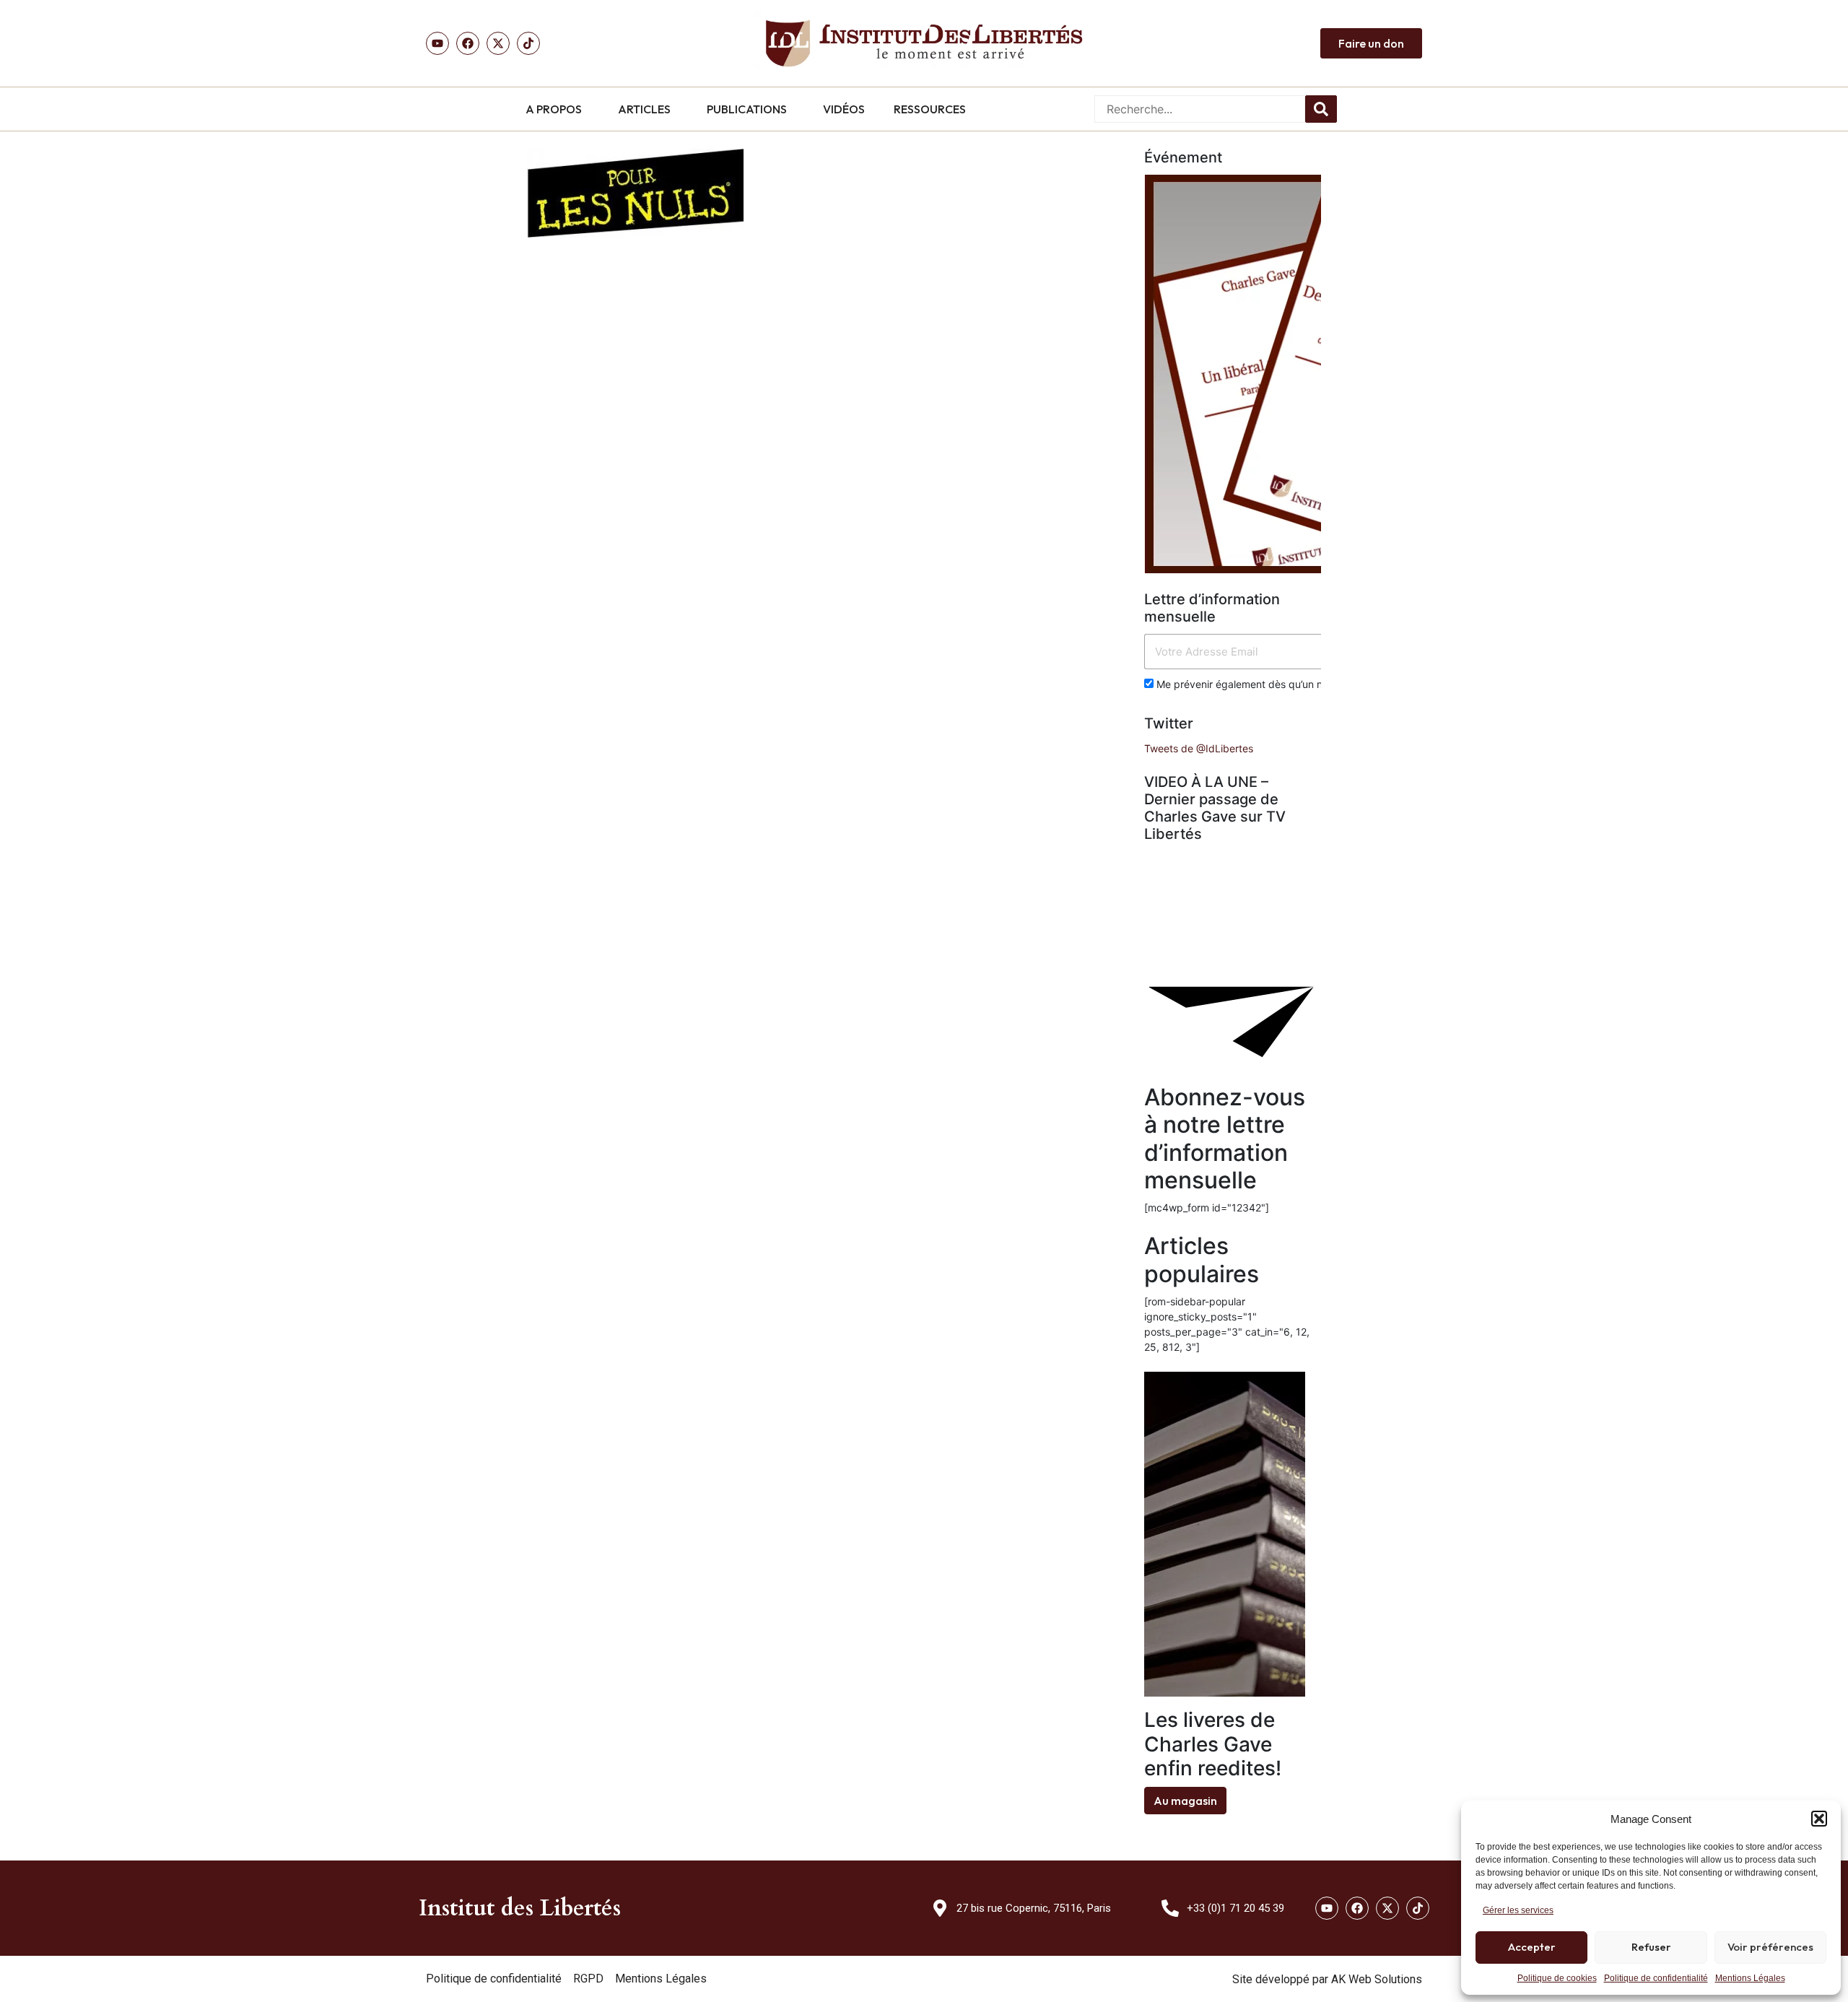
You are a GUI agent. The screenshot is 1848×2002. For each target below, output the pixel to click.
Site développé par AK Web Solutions (1327, 1979)
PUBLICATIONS (747, 109)
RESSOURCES (930, 109)
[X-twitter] (1387, 1908)
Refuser (1651, 1947)
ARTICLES (644, 109)
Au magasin (1185, 1801)
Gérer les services (1518, 1910)
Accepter (1532, 1947)
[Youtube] (437, 43)
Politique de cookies (1557, 1978)
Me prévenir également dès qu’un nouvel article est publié (1291, 684)
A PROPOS (554, 109)
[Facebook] (468, 43)
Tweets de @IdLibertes (1199, 748)
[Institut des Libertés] (924, 43)
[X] (498, 43)
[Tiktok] (528, 43)
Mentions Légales (1750, 1978)
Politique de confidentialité (1656, 1978)
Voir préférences (1770, 1947)
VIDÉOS (844, 109)
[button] (1819, 1819)
